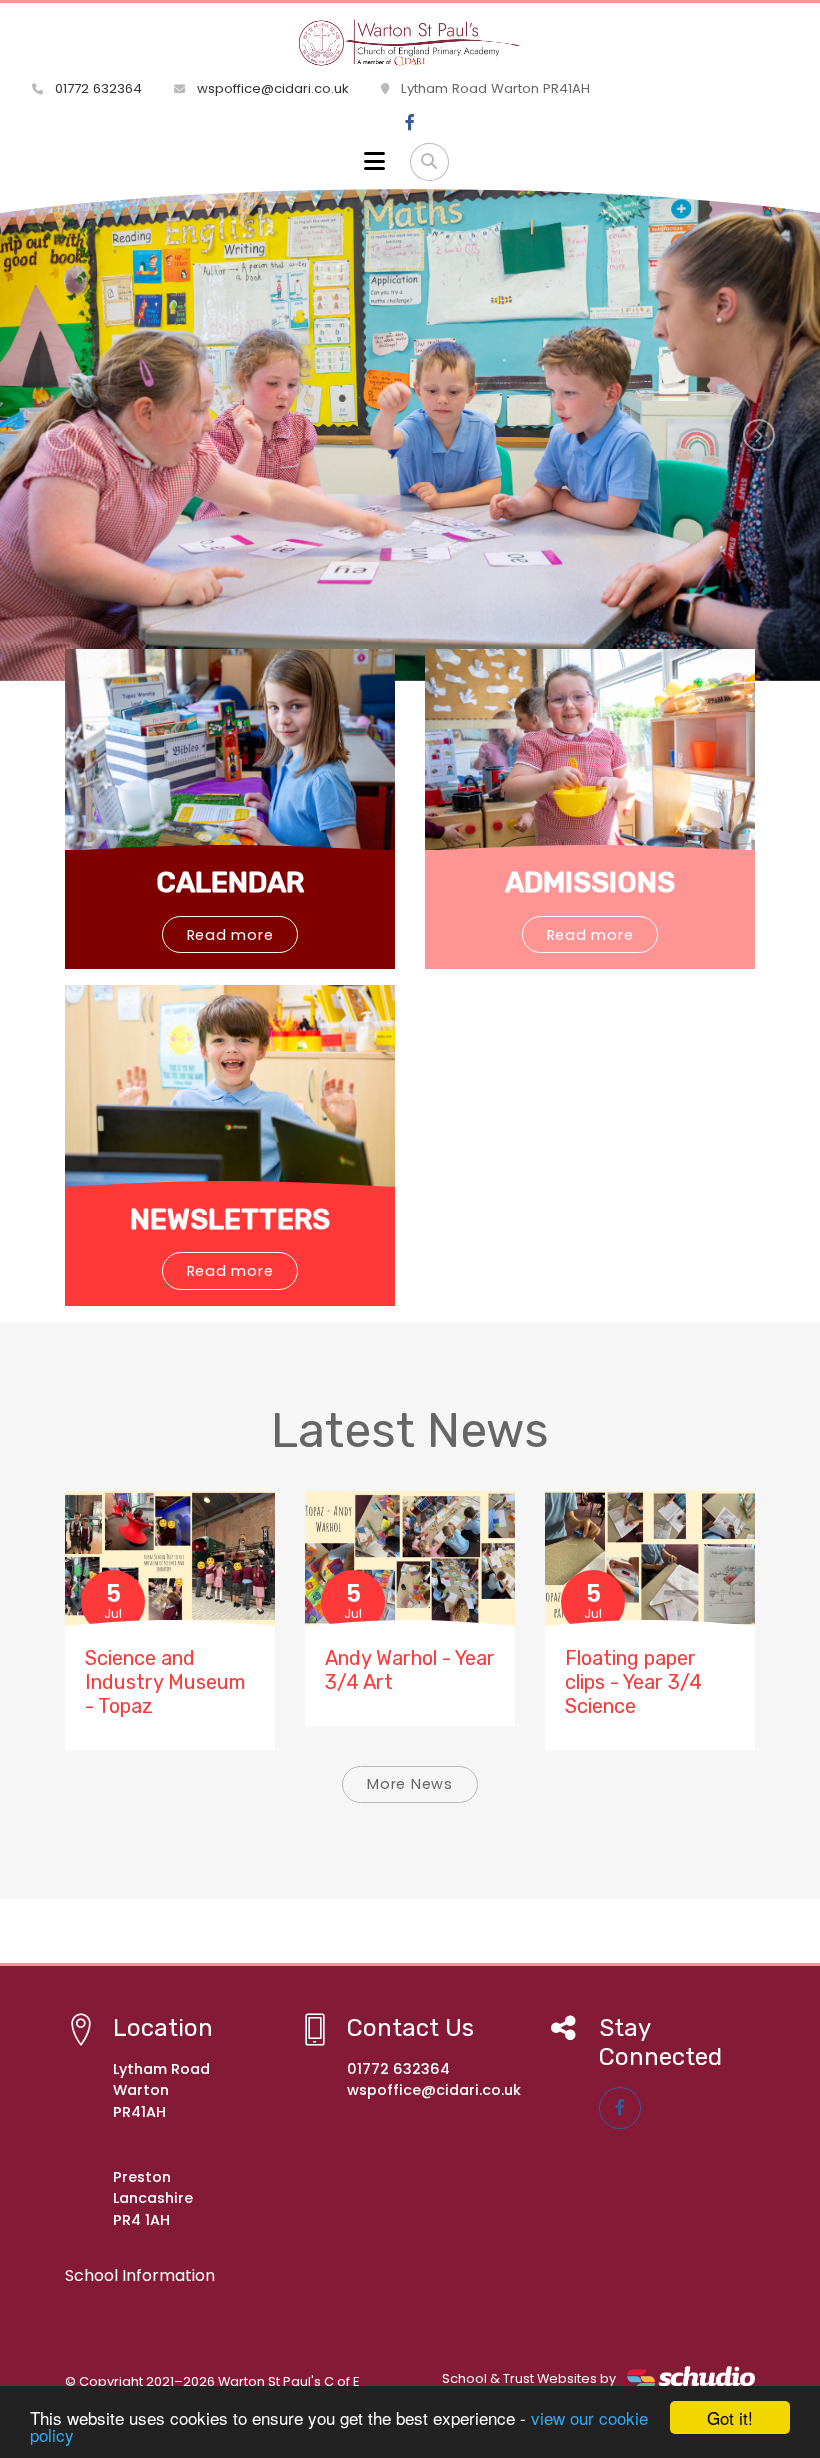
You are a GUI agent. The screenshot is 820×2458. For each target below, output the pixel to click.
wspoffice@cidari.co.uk (271, 88)
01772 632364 (96, 88)
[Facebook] (410, 123)
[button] (61, 435)
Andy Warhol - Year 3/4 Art (410, 1670)
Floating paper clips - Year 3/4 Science (633, 1682)
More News (410, 1784)
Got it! (730, 2417)
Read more (230, 935)
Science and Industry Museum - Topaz (165, 1682)
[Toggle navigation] (374, 162)
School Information (140, 2275)
